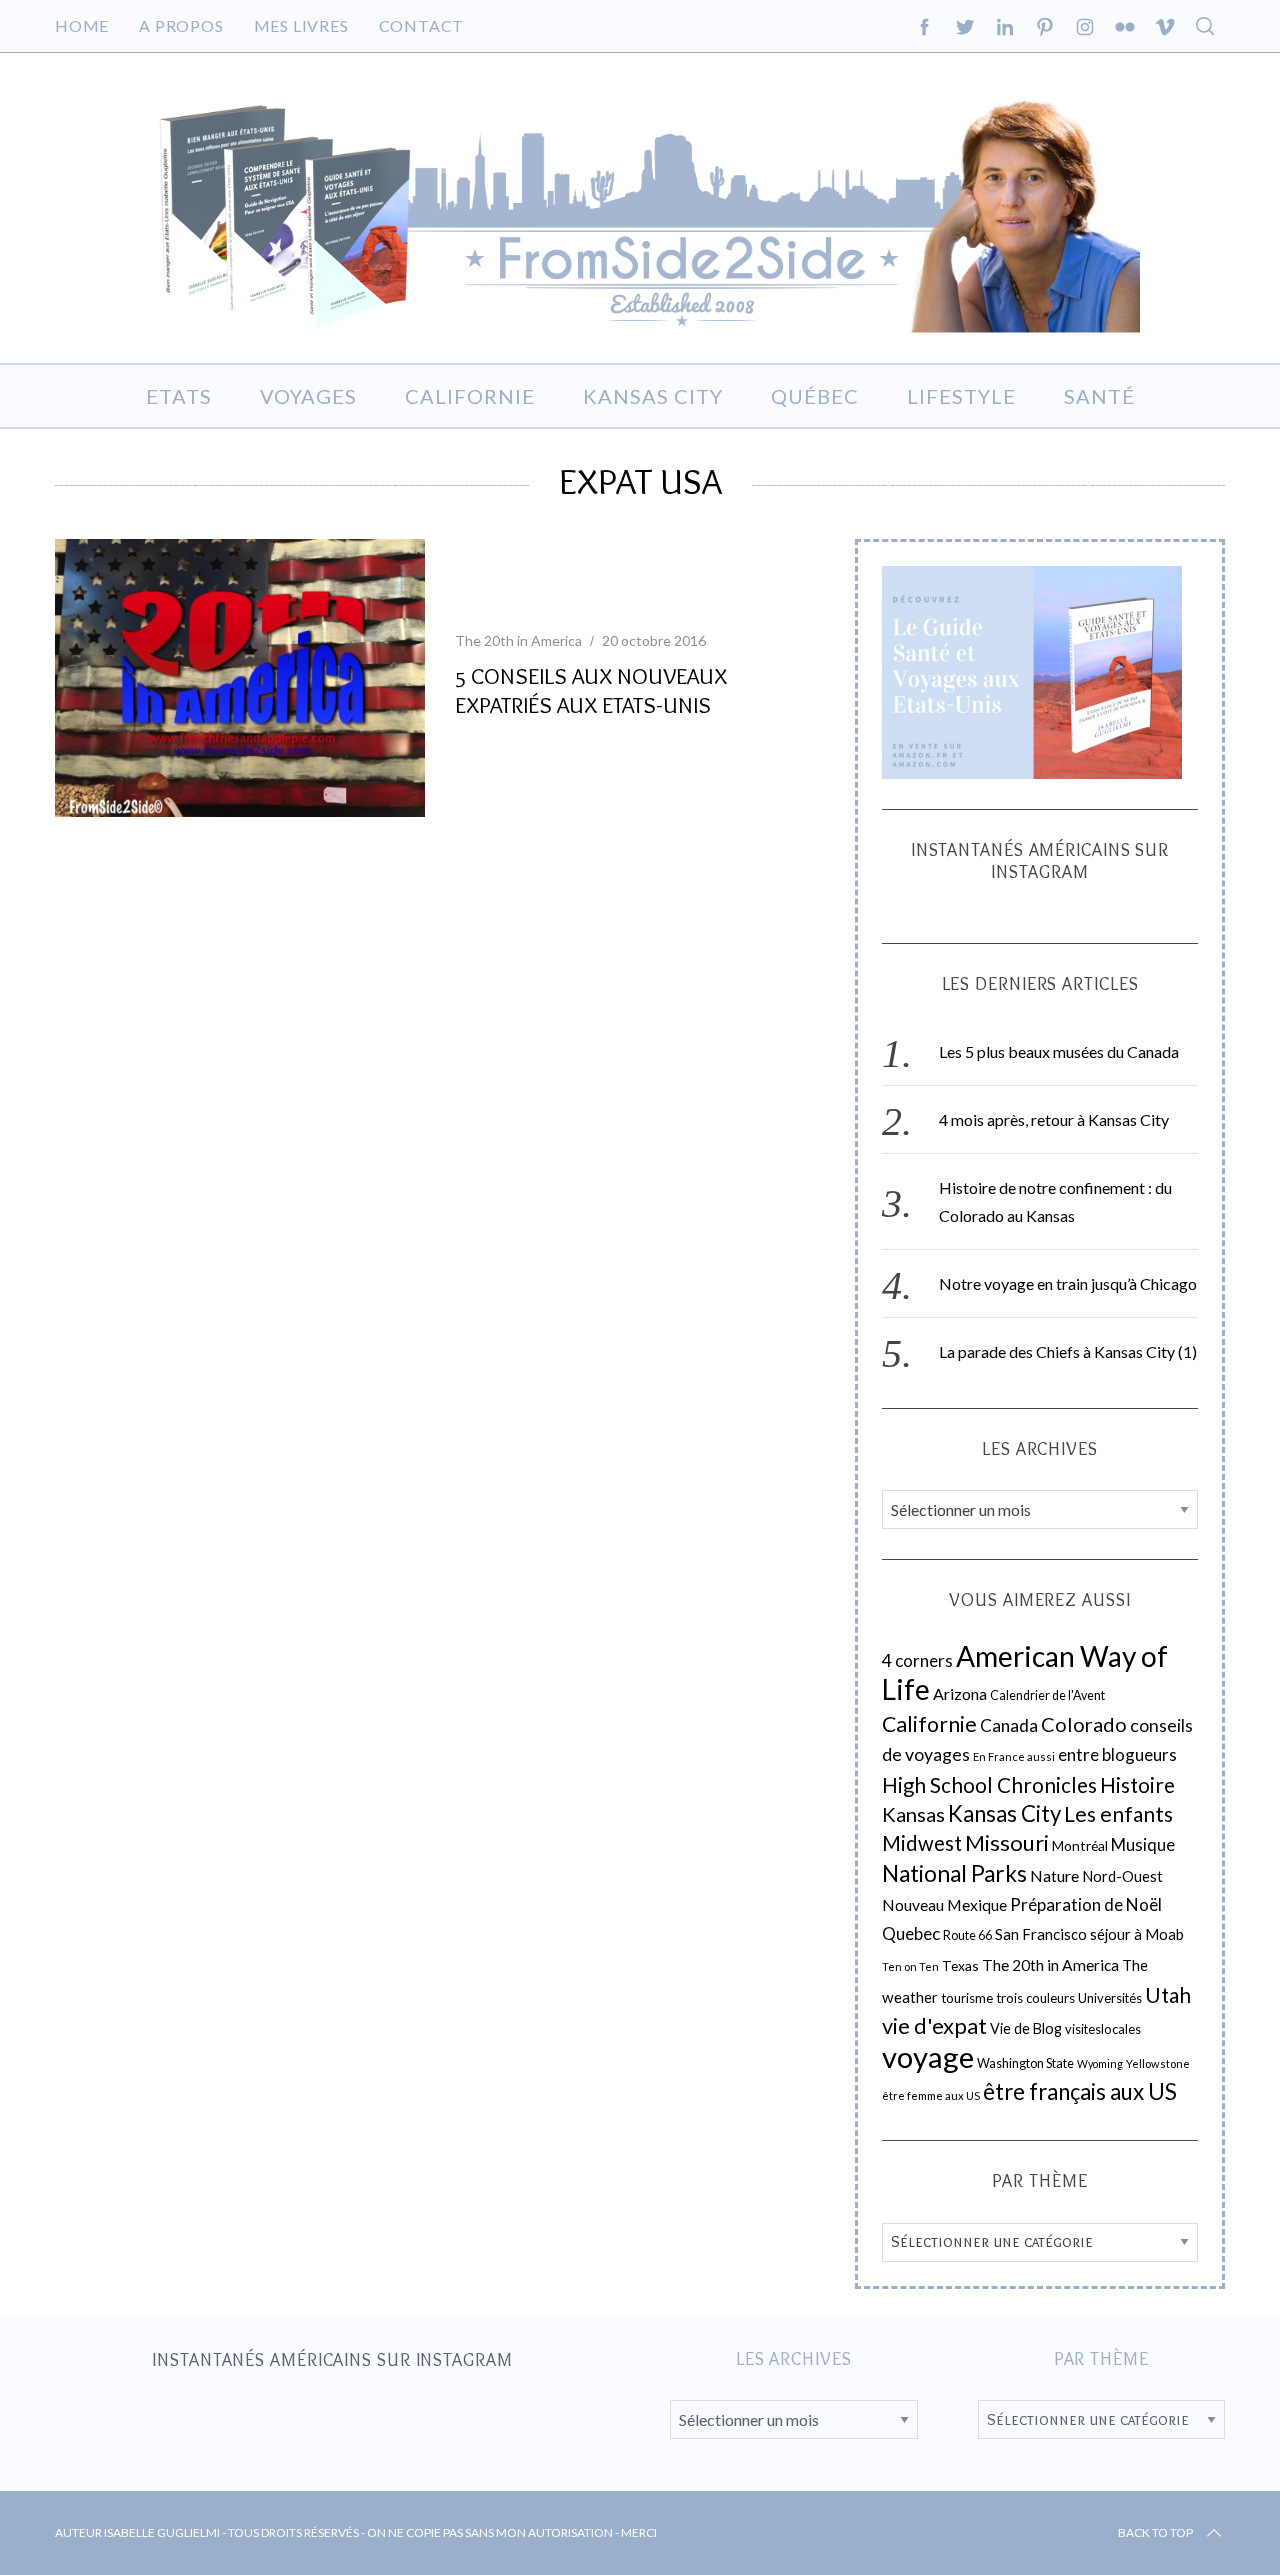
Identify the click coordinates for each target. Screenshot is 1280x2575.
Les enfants (1118, 1813)
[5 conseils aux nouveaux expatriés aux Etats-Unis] (240, 678)
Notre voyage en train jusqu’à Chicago (1068, 1283)
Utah (1168, 1995)
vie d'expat (934, 2025)
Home (82, 25)
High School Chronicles (989, 1785)
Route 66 (967, 1935)
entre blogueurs (1117, 1754)
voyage (928, 2056)
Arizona (960, 1693)
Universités (1110, 1998)
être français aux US (1080, 2091)
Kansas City (1004, 1813)
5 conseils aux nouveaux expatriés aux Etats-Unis (591, 690)
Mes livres (301, 25)
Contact (422, 25)
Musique (1143, 1845)
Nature (1054, 1876)
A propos (181, 25)
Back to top (1155, 2532)
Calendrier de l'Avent (1047, 1695)
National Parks (954, 1873)
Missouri (1007, 1842)
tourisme (967, 1998)
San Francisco (1041, 1934)
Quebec (911, 1933)
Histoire (1137, 1785)
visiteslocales (1103, 2029)
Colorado (1084, 1724)
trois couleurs (1035, 1998)
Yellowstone (1158, 2063)
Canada (1009, 1725)
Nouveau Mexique (944, 1905)
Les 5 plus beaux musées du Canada (1059, 1051)
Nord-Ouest (1122, 1876)
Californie (929, 1724)
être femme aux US (931, 2095)
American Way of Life (1025, 1672)
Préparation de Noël (1086, 1904)
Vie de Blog (1026, 2028)
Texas (960, 1965)
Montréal (1080, 1845)
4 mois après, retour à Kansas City (1054, 1119)
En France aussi (1014, 1756)
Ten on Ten (910, 1966)
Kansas (913, 1814)
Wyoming (1100, 2063)
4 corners (917, 1660)
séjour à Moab (1137, 1934)
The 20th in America (518, 640)
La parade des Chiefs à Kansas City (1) (1068, 1351)
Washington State (1025, 2063)
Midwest (922, 1843)
